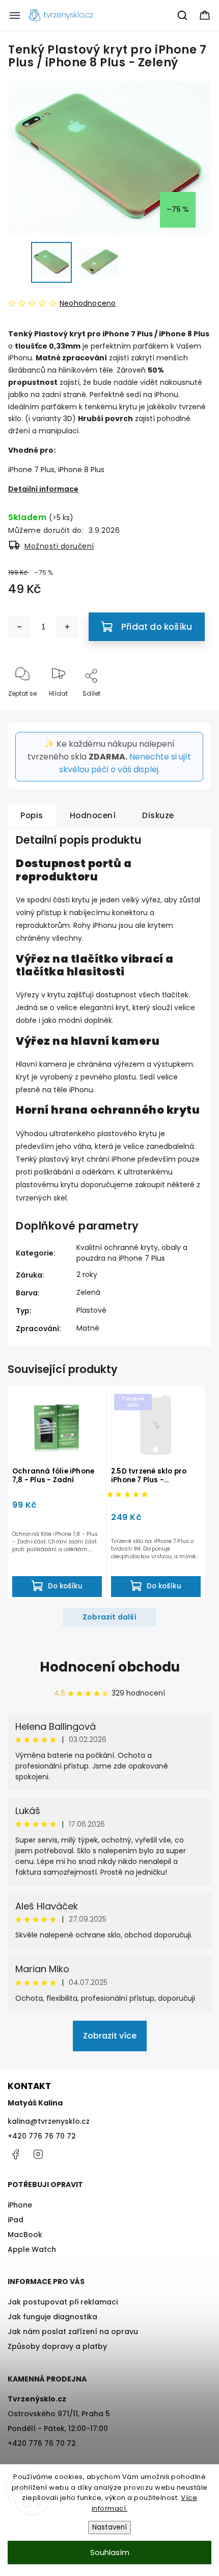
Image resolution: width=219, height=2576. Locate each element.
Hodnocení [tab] (93, 815)
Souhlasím (110, 2552)
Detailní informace (43, 489)
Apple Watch (32, 2249)
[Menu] (15, 15)
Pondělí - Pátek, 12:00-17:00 (58, 2428)
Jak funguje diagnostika (52, 2317)
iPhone (20, 2205)
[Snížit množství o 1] (19, 627)
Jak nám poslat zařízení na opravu (73, 2332)
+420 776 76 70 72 (42, 2136)
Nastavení (109, 2527)
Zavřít (193, 710)
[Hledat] (183, 15)
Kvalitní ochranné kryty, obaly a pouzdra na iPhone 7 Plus (132, 1253)
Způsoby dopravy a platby (57, 2346)
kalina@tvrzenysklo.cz (49, 2121)
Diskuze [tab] (158, 815)
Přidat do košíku (157, 627)
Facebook (15, 2154)
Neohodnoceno (88, 303)
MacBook (25, 2235)
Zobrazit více (110, 2036)
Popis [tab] (32, 815)
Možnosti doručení (59, 546)
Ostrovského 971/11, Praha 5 (59, 2414)
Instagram (38, 2154)
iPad (16, 2220)
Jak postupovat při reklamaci (63, 2302)
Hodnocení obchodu (110, 1667)
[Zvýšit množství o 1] (67, 627)
